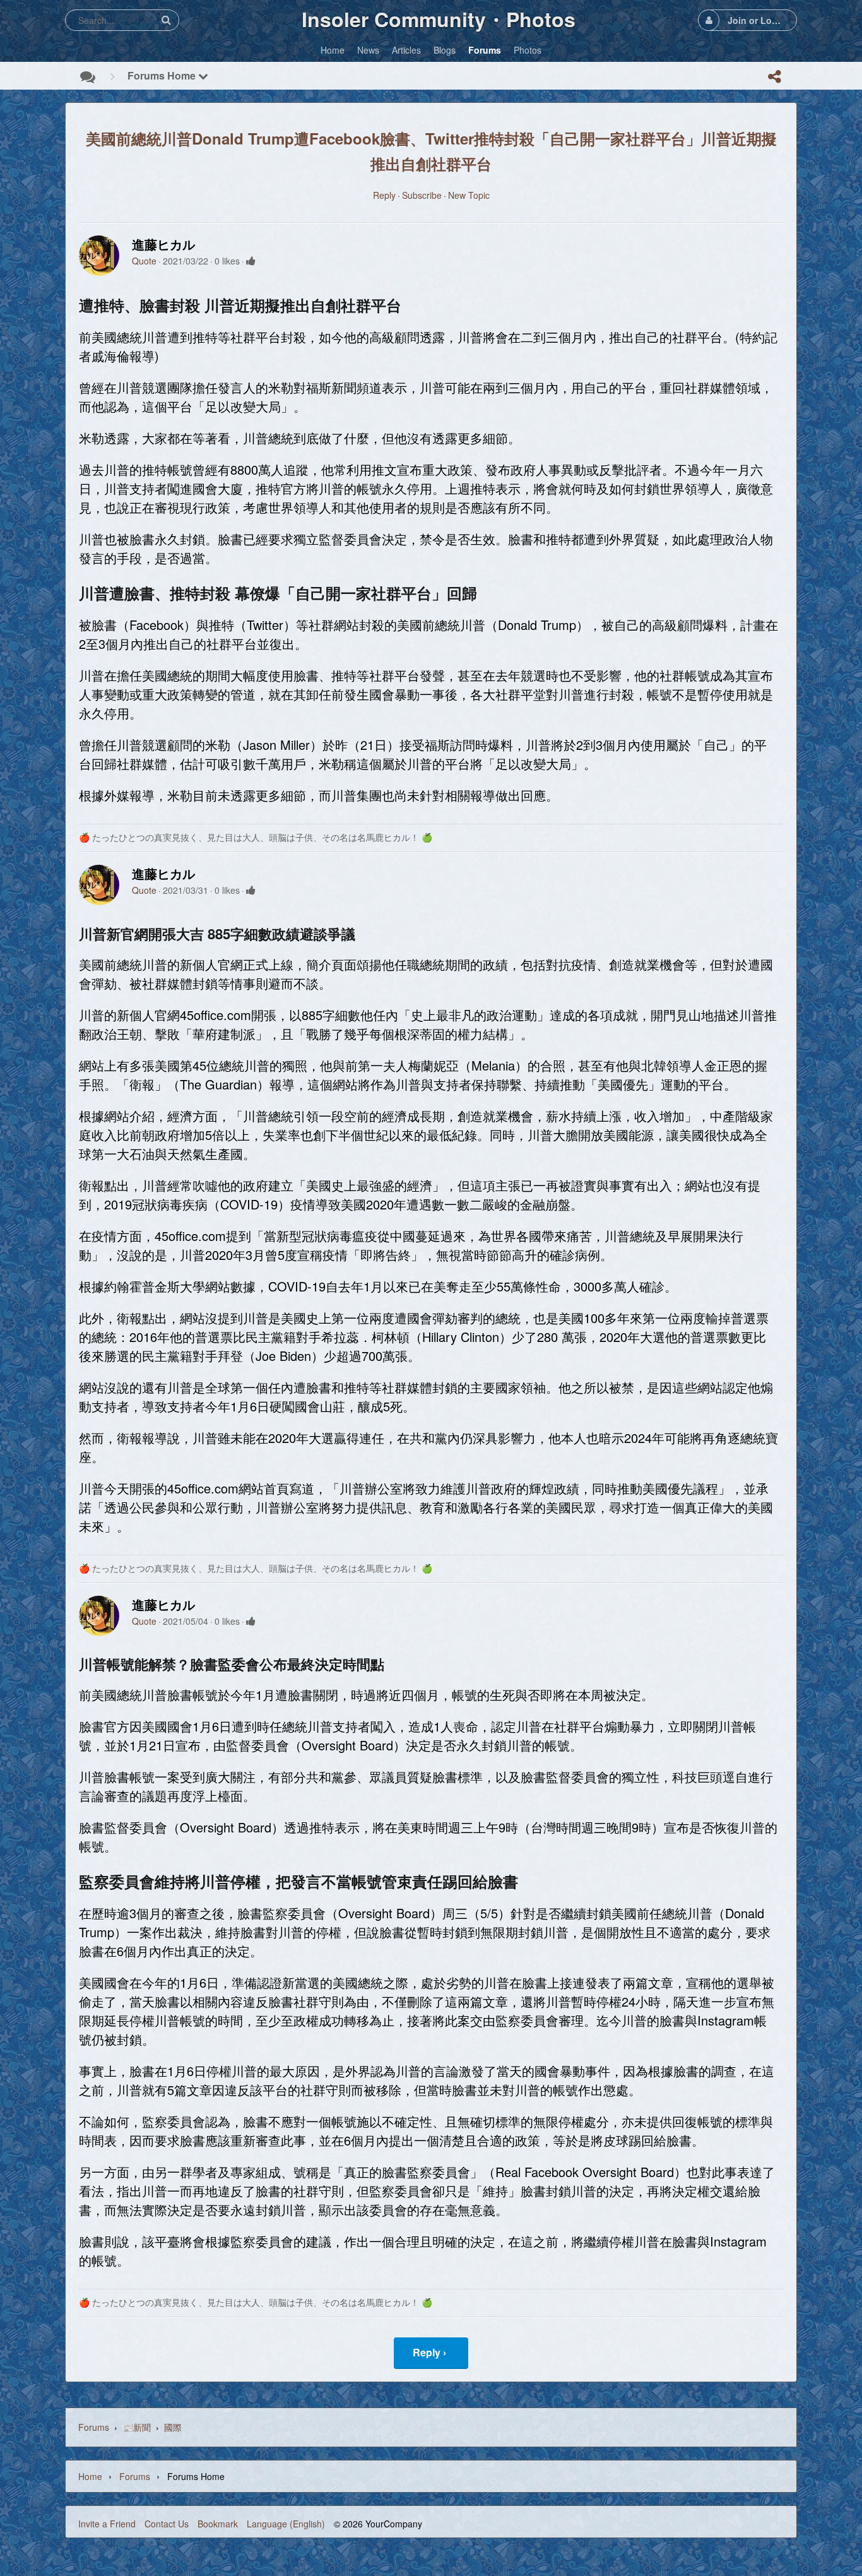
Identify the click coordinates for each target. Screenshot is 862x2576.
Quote (144, 261)
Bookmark (218, 2524)
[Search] (166, 20)
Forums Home (163, 75)
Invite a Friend (107, 2524)
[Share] (774, 76)
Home (90, 2476)
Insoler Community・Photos (439, 19)
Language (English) (286, 2524)
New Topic (469, 195)
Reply (384, 195)
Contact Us (167, 2524)
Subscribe (422, 195)
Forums (94, 2427)
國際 (173, 2427)
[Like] (251, 261)
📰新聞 (137, 2427)
